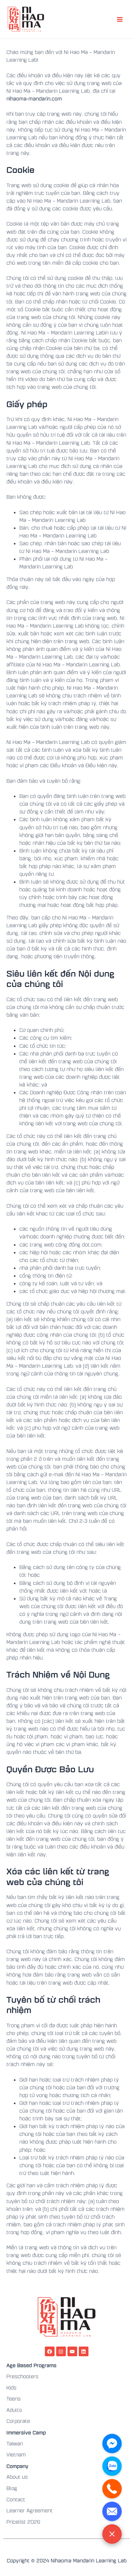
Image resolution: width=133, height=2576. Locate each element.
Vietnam (16, 2454)
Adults (14, 2410)
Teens (14, 2399)
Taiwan (15, 2443)
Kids (11, 2388)
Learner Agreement (30, 2510)
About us (17, 2477)
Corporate (18, 2421)
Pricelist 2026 (23, 2522)
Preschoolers (22, 2376)
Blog (12, 2488)
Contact (16, 2499)
